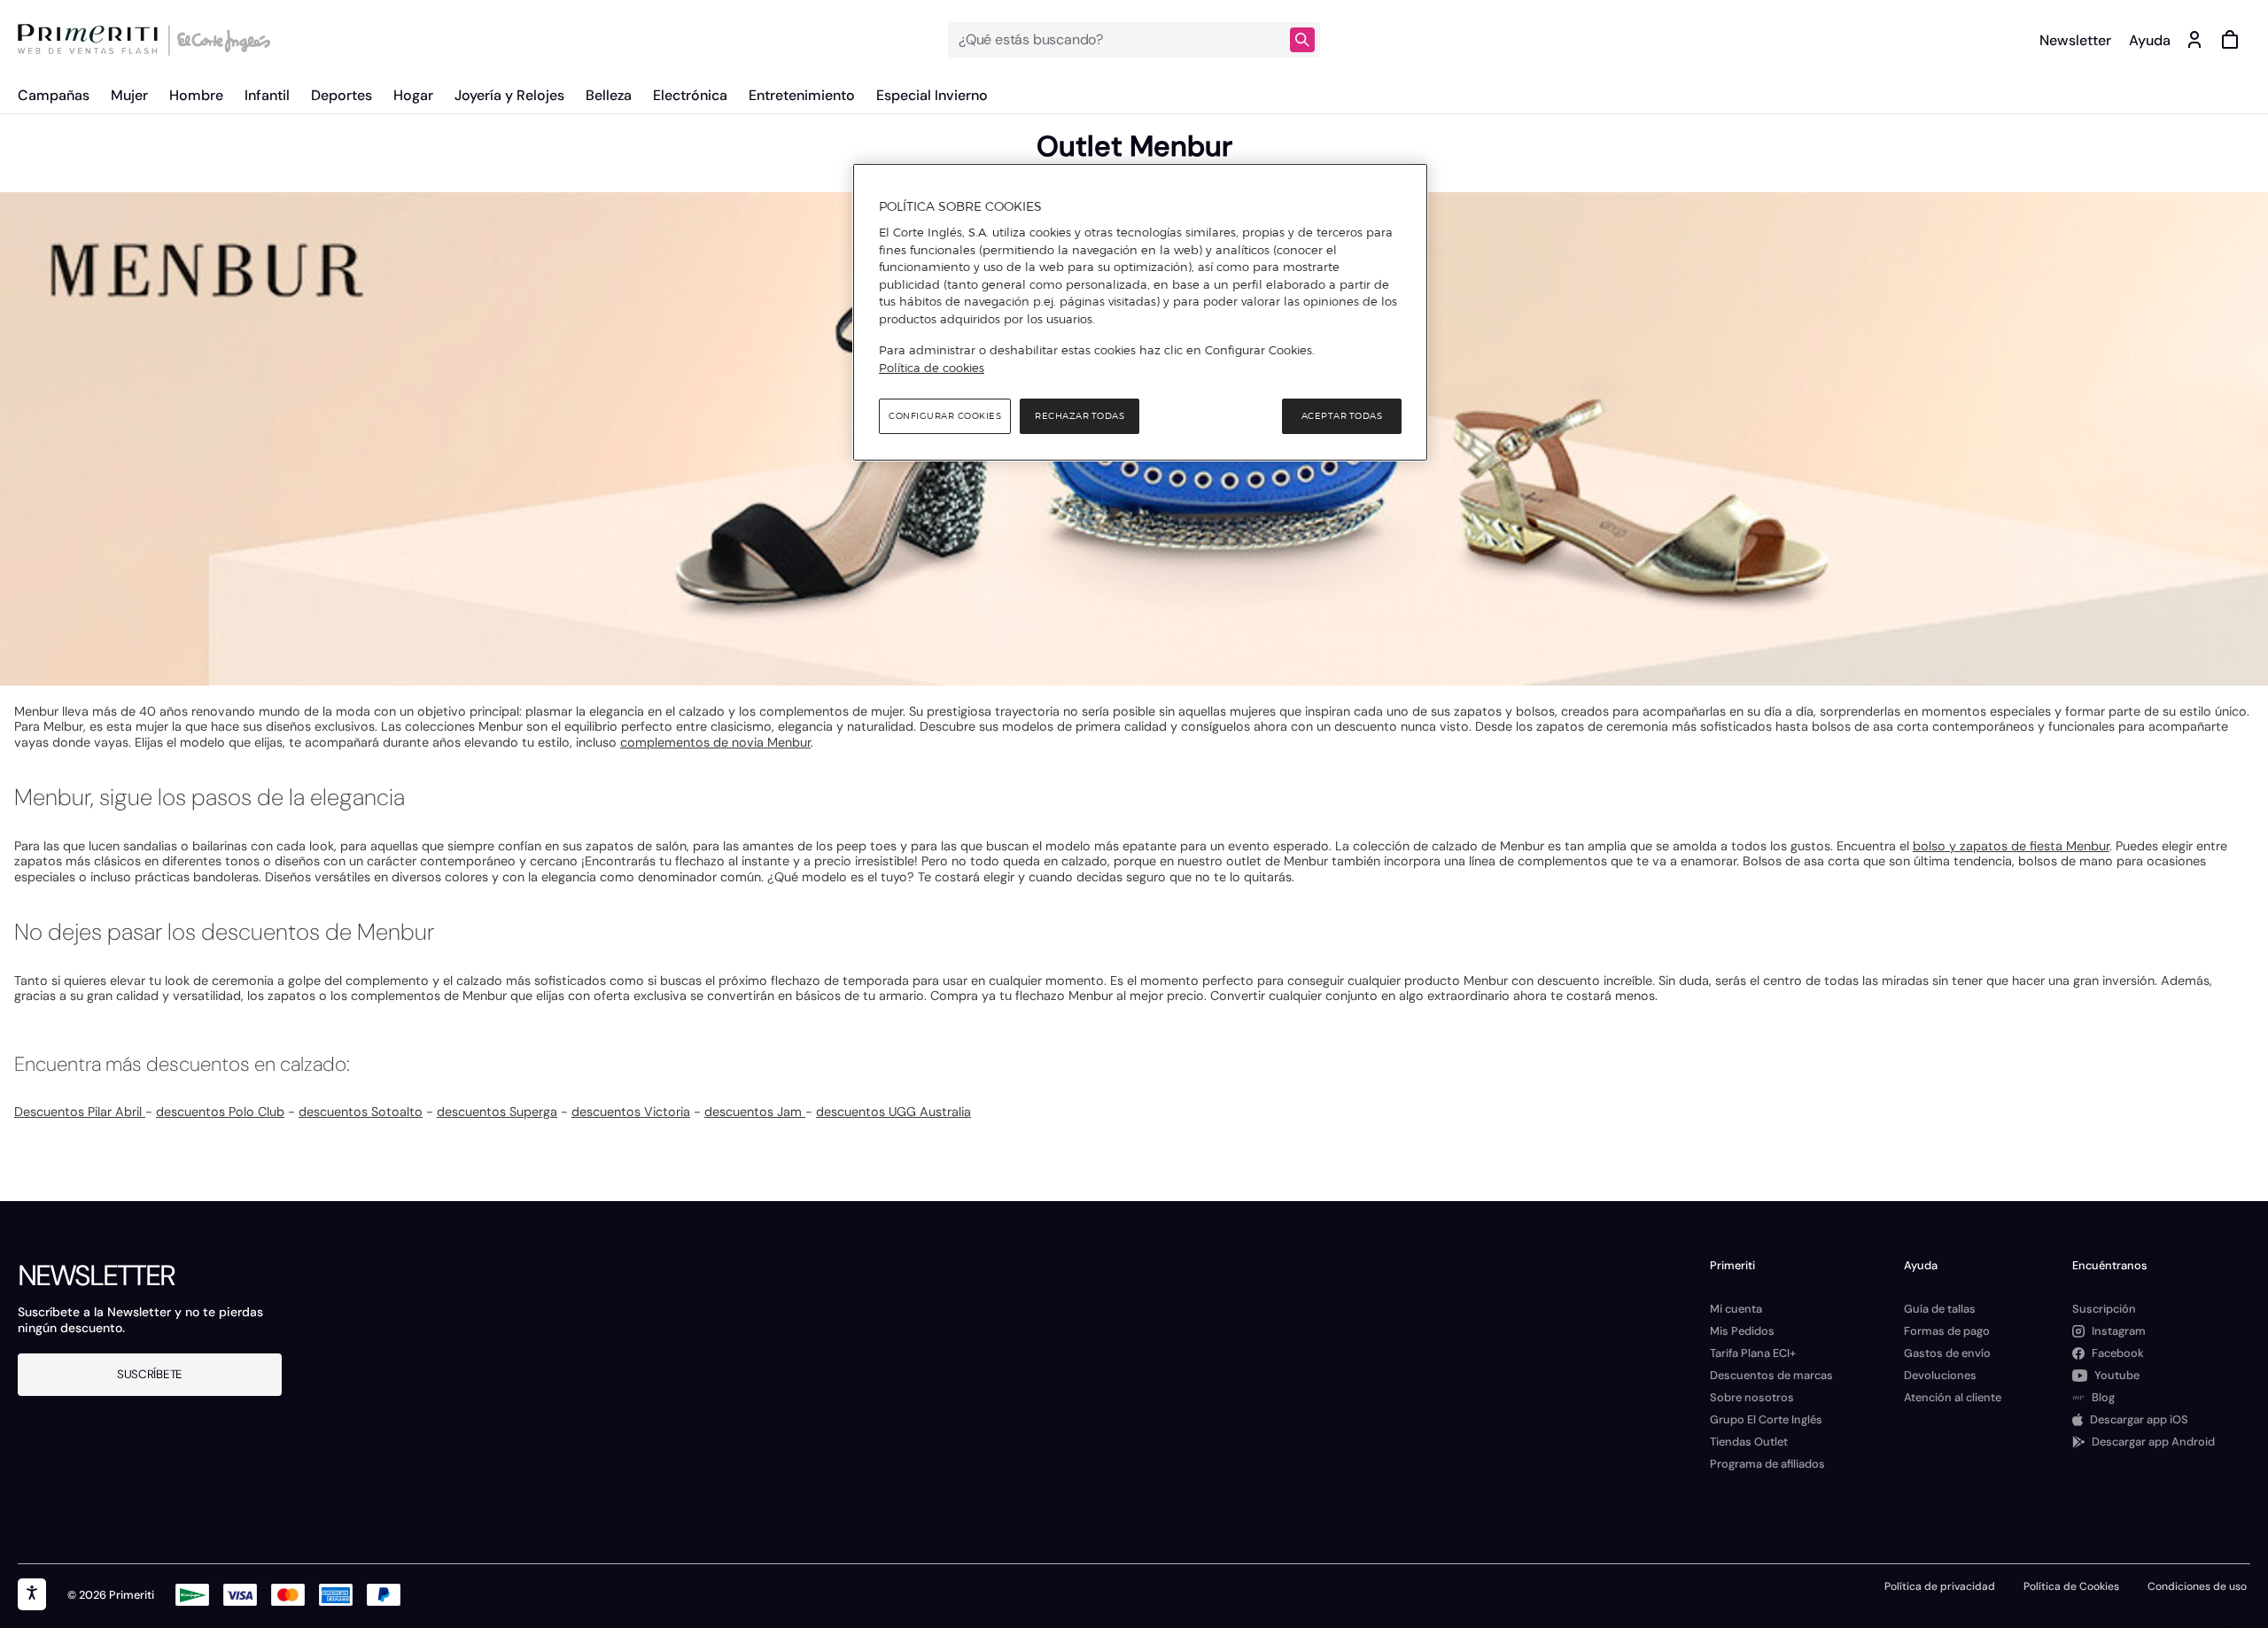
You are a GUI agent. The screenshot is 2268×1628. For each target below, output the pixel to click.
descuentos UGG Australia (893, 1112)
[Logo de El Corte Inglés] (221, 40)
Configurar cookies (945, 416)
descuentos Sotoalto (361, 1112)
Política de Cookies (2071, 1586)
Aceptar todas (1342, 416)
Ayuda (2150, 40)
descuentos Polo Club (220, 1112)
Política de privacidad (1940, 1586)
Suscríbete (150, 1374)
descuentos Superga (497, 1112)
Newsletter (2075, 40)
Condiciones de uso (2197, 1586)
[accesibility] (32, 1594)
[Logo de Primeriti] (92, 40)
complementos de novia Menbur (715, 742)
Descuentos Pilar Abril (80, 1112)
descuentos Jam (755, 1112)
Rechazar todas (1080, 416)
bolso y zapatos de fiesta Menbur (2011, 846)
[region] (1140, 313)
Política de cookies (932, 368)
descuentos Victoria (631, 1112)
